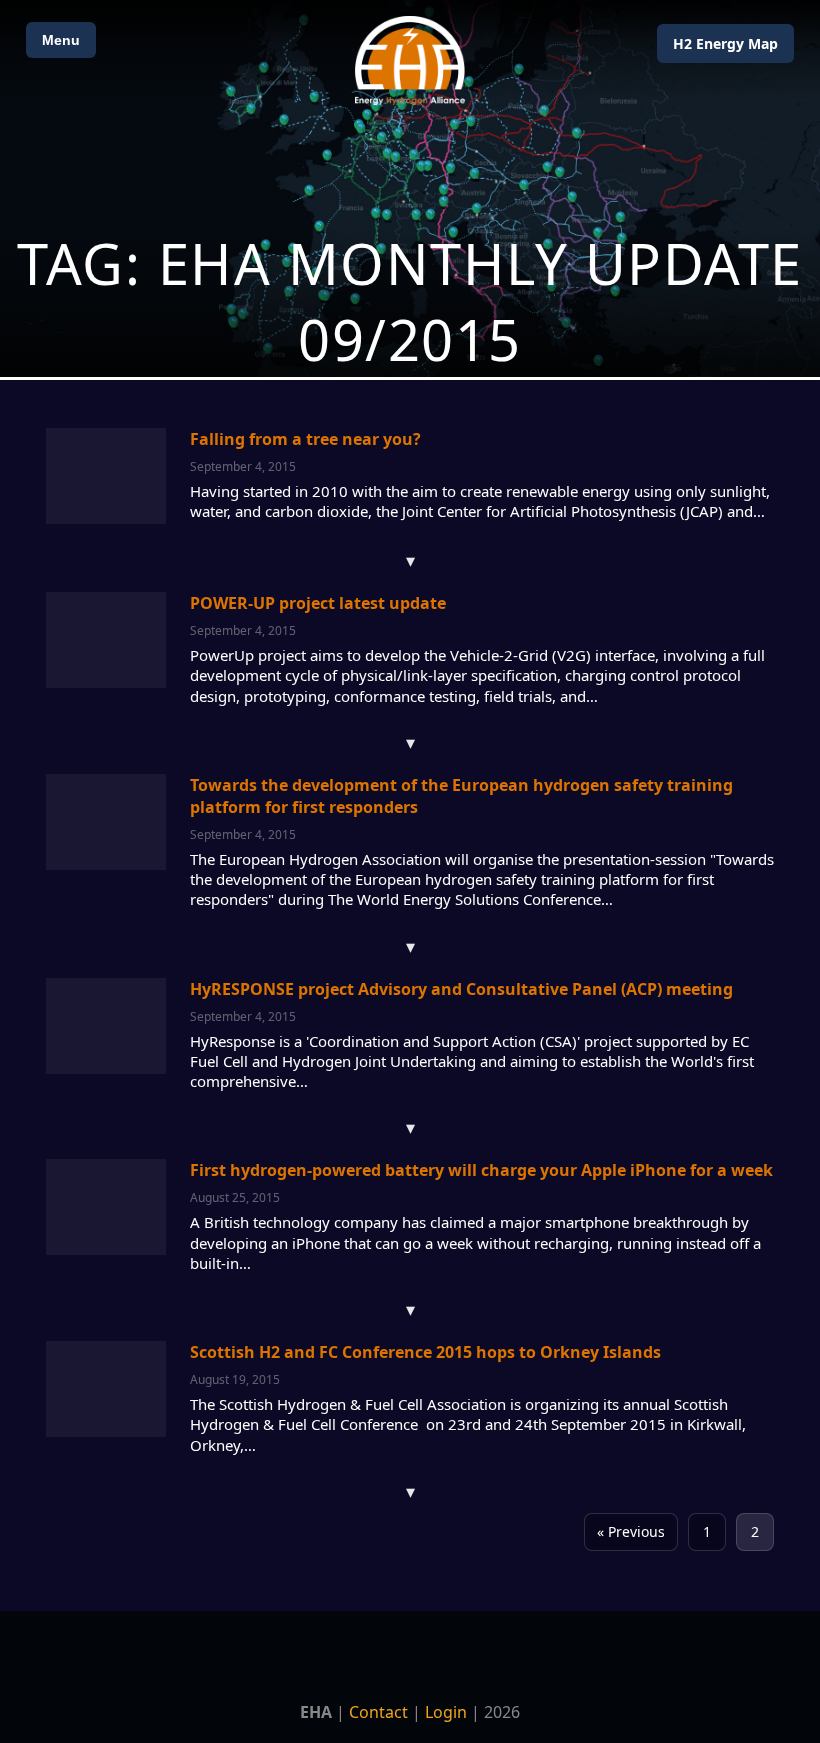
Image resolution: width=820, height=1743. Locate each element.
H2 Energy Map (725, 43)
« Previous (631, 1531)
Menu (61, 40)
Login (446, 1712)
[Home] (410, 60)
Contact (378, 1712)
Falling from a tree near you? (305, 439)
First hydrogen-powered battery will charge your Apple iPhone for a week (481, 1170)
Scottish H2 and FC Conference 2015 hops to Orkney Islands (425, 1352)
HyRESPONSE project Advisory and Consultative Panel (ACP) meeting (461, 989)
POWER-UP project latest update (318, 603)
